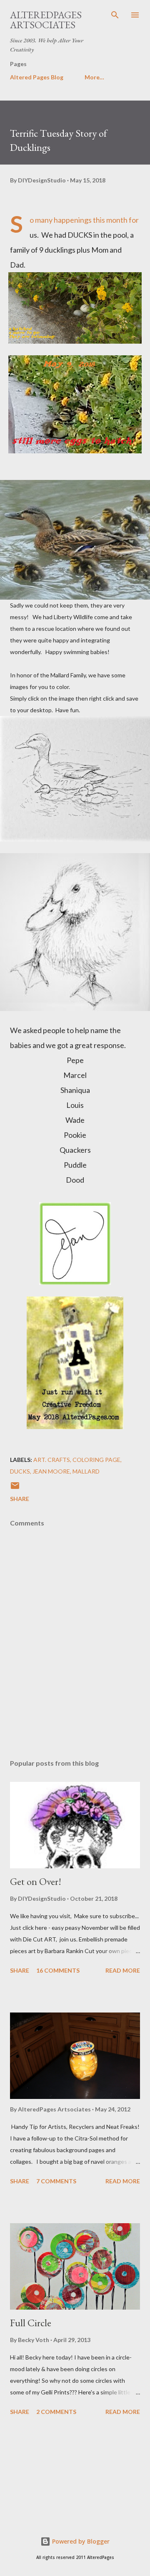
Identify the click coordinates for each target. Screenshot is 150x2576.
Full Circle (31, 2323)
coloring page (96, 1460)
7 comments (56, 2181)
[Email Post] (15, 1488)
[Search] (115, 15)
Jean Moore (51, 1471)
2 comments (56, 2412)
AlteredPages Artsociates (46, 20)
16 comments (58, 1970)
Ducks (20, 1471)
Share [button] (20, 1499)
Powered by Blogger (80, 2541)
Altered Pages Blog (37, 77)
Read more (123, 1970)
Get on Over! (36, 1881)
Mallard (86, 1471)
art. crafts (52, 1460)
